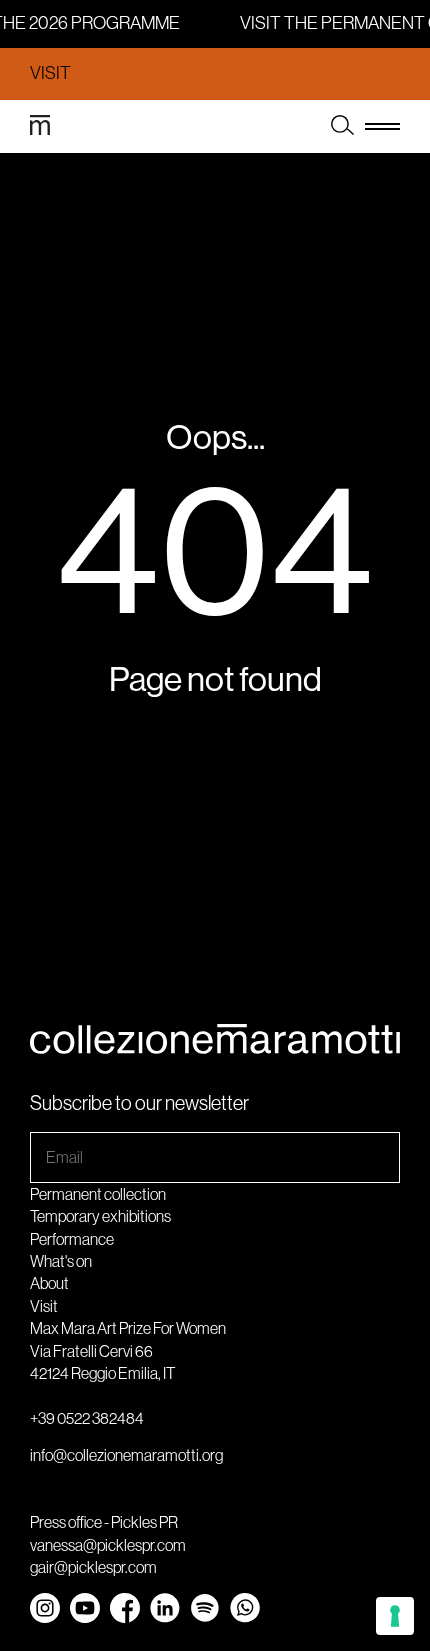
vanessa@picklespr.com (108, 1545)
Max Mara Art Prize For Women (128, 1328)
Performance (72, 1239)
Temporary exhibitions (100, 1216)
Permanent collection (98, 1194)
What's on (61, 1261)
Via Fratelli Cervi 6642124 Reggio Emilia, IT (102, 1362)
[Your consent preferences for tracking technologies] (395, 1616)
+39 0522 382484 (87, 1418)
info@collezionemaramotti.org (126, 1455)
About (49, 1283)
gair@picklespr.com (93, 1567)
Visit (50, 73)
